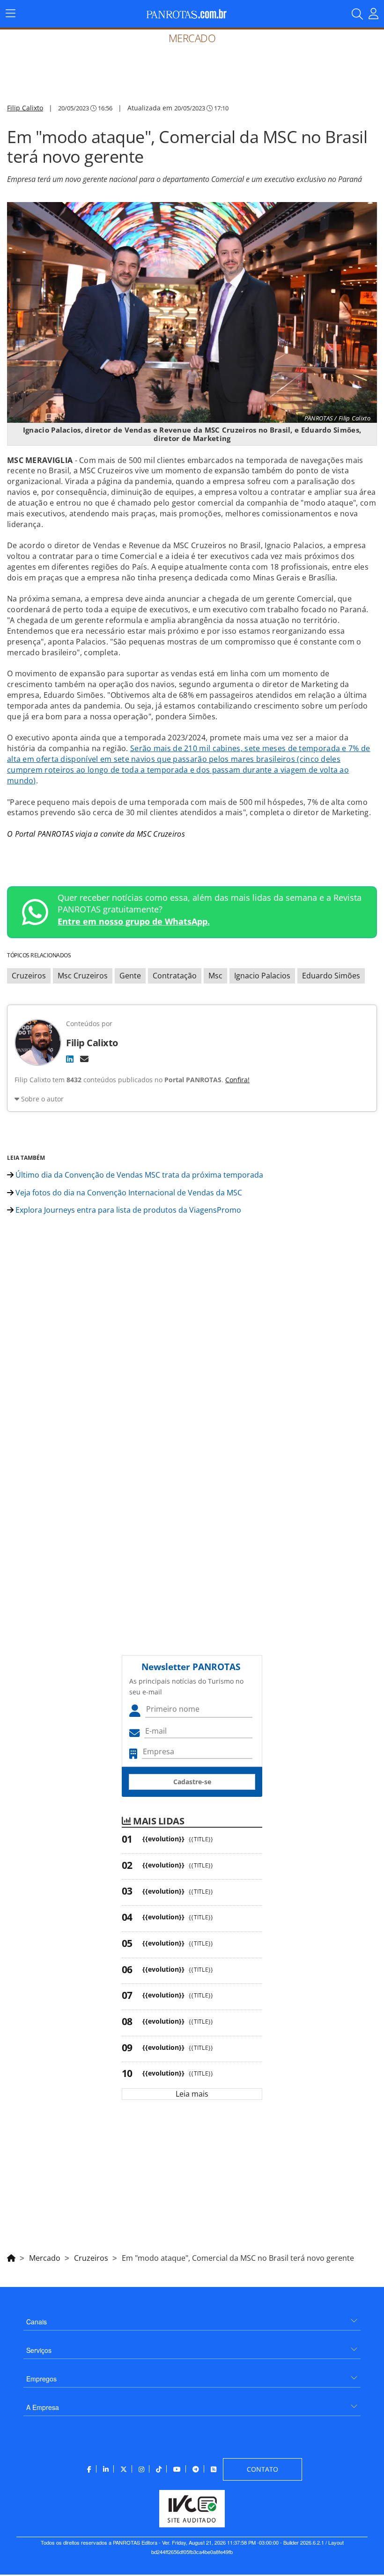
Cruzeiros (29, 976)
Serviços (39, 2350)
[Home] (11, 2257)
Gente (130, 976)
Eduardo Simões (331, 976)
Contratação (175, 976)
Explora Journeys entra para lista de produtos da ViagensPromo (127, 1210)
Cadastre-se (192, 1782)
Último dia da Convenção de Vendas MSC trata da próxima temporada (138, 1175)
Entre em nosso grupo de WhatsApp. (134, 921)
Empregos (41, 2379)
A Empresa (43, 2407)
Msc (215, 976)
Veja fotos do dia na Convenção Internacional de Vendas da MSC (128, 1193)
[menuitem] (192, 2318)
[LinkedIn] (70, 1059)
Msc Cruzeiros (83, 976)
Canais (37, 2322)
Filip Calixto (25, 108)
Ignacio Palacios (262, 976)
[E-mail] (84, 1059)
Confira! (237, 1080)
